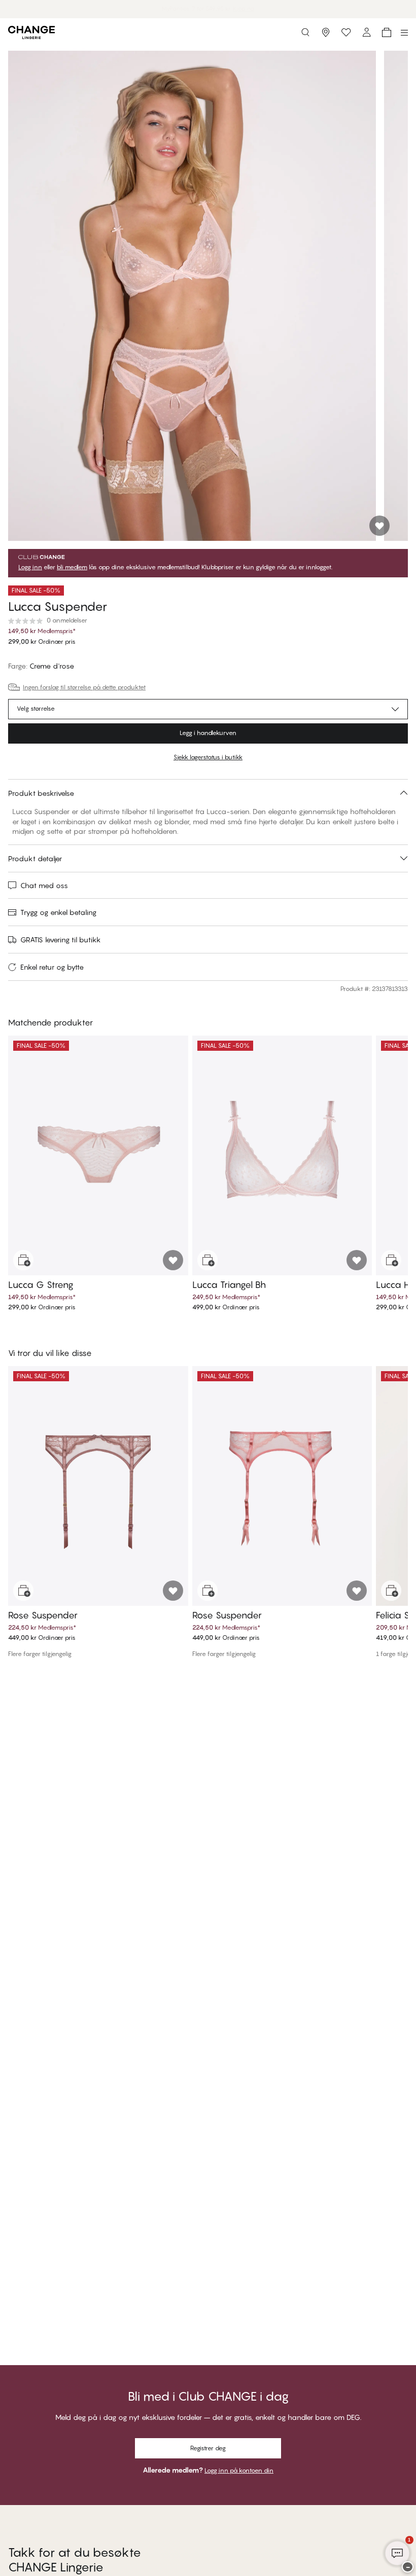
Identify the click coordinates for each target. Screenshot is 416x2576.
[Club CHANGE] (366, 32)
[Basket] (387, 32)
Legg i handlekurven (208, 733)
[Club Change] (346, 32)
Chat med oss (44, 885)
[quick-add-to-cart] (23, 1260)
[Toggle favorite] (379, 526)
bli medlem (72, 567)
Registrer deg (208, 2448)
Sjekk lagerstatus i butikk (208, 757)
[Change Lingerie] (31, 32)
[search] (305, 32)
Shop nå (232, 9)
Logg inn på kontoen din (239, 2470)
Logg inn (30, 567)
